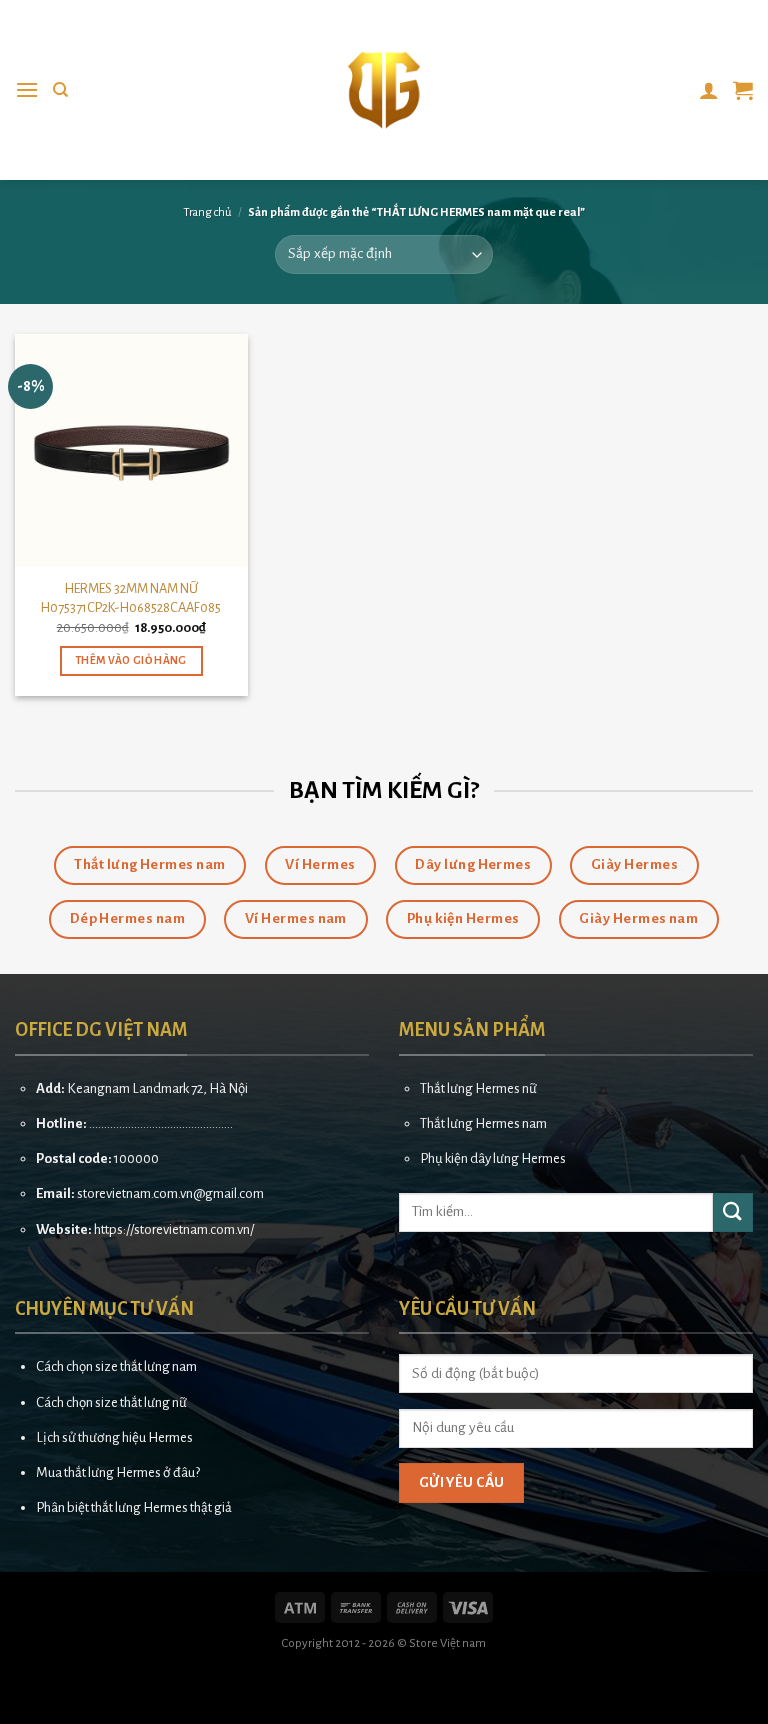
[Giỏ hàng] (743, 90)
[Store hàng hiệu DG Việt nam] (384, 90)
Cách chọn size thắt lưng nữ (111, 1402)
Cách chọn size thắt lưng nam (116, 1366)
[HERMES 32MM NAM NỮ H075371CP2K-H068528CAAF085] (131, 450)
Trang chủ (207, 212)
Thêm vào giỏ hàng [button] (131, 660)
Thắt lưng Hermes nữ (478, 1088)
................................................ (161, 1123)
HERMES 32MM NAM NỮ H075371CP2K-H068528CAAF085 (131, 598)
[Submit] (733, 1212)
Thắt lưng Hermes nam (483, 1123)
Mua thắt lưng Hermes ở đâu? (118, 1472)
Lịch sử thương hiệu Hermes (114, 1437)
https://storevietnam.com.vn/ (174, 1229)
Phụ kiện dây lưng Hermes (493, 1158)
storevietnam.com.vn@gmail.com (170, 1193)
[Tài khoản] (709, 90)
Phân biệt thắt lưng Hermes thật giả (134, 1507)
